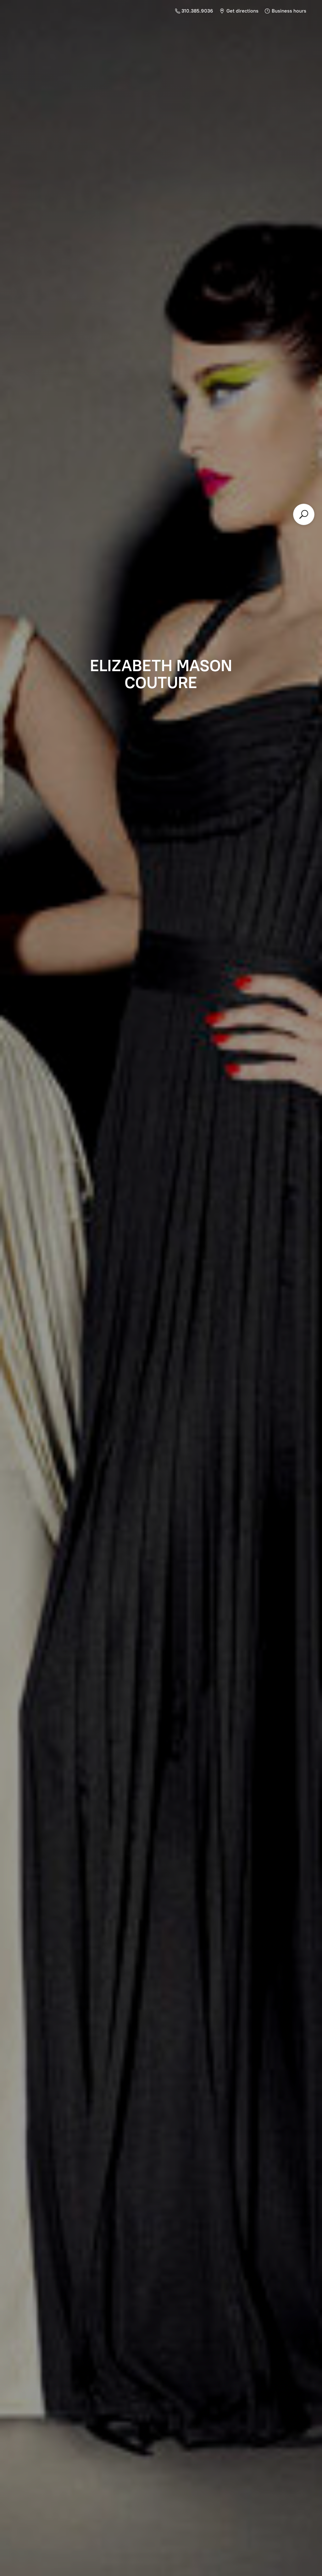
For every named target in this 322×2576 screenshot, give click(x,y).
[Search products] (304, 514)
